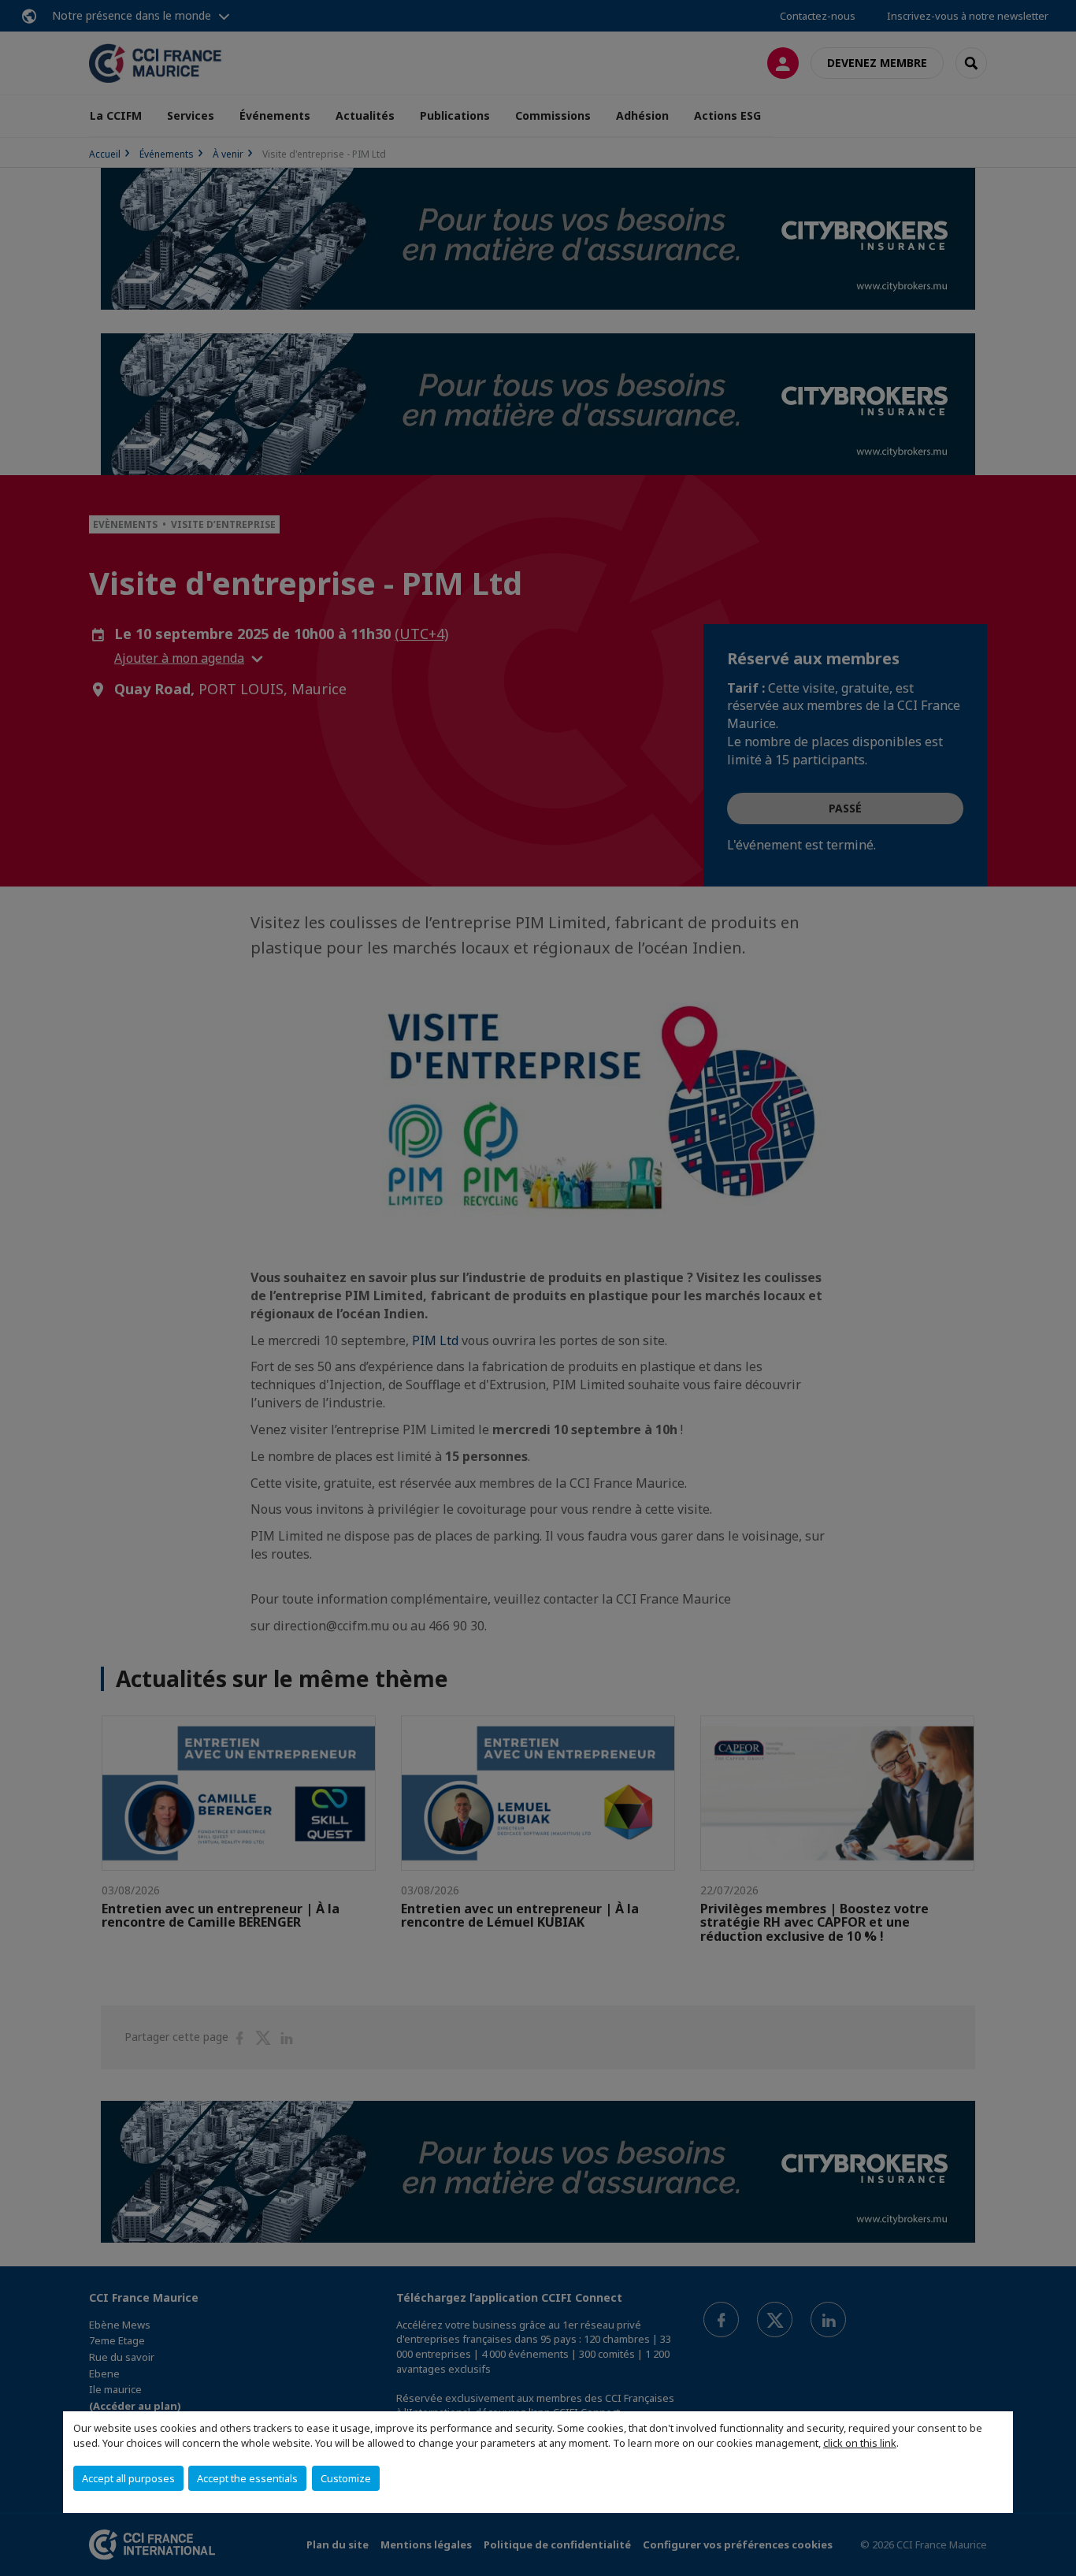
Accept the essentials (247, 2478)
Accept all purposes (128, 2478)
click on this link (860, 2443)
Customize (346, 2478)
